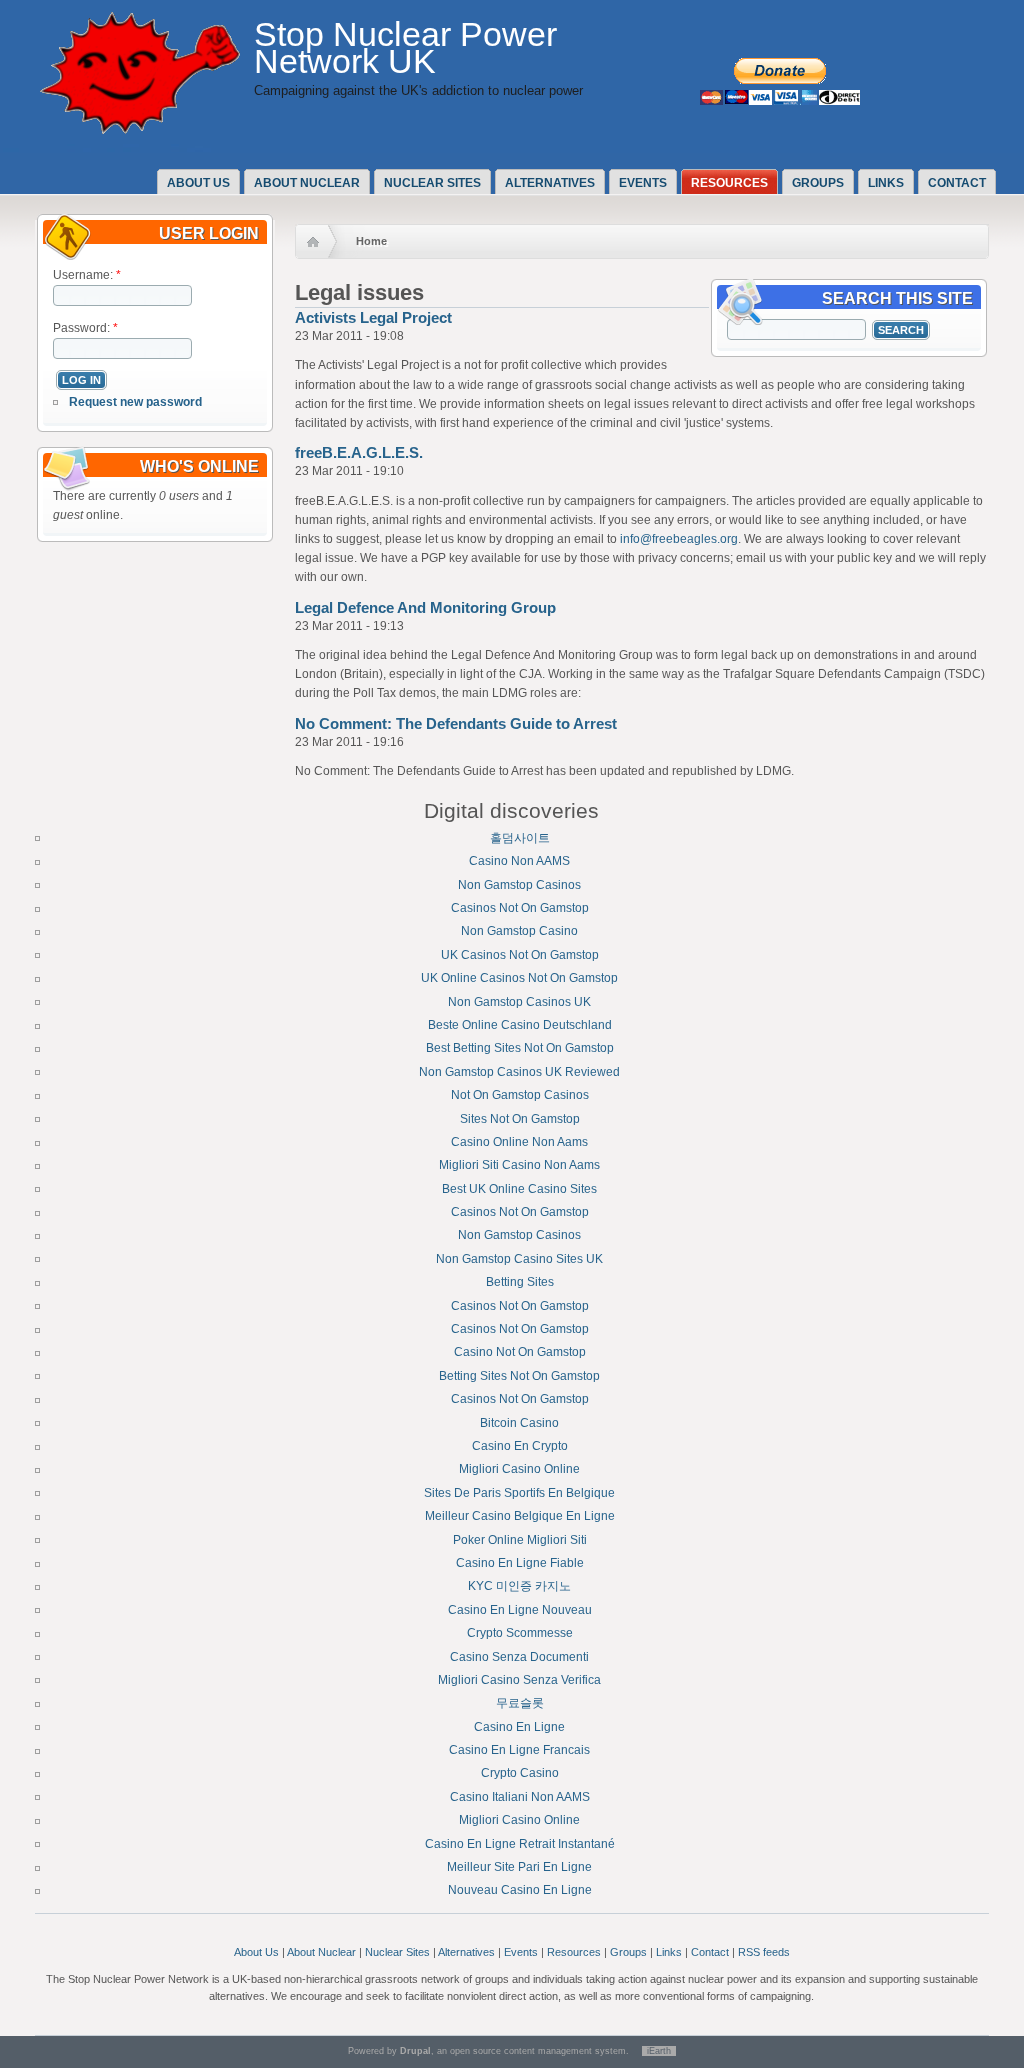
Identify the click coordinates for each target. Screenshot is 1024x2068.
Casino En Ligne (519, 1727)
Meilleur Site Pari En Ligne (519, 1867)
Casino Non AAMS (519, 861)
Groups (818, 183)
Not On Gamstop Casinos (520, 1095)
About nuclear (307, 183)
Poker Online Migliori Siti (520, 1540)
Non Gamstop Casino (519, 931)
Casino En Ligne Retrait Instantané (520, 1844)
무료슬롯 (520, 1703)
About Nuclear (321, 1952)
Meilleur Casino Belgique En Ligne (520, 1516)
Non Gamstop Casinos (519, 885)
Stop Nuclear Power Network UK (405, 48)
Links (886, 183)
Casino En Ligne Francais (519, 1750)
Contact (957, 183)
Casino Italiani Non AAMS (520, 1797)
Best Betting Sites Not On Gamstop (520, 1048)
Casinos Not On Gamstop (520, 908)
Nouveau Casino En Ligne (520, 1890)
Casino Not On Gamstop (520, 1352)
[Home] (140, 130)
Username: (87, 275)
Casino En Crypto (520, 1446)
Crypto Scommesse (520, 1633)
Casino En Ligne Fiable (520, 1563)
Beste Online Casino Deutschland (520, 1025)
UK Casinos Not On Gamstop (520, 955)
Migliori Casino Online (519, 1469)
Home (371, 241)
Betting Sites (520, 1282)
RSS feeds (764, 1952)
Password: (85, 328)
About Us (256, 1952)
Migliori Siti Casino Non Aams (519, 1165)
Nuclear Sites (432, 183)
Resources (729, 183)
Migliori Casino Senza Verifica (519, 1680)
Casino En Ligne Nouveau (520, 1610)
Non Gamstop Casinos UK (519, 1002)
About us (198, 183)
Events (643, 183)
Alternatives (550, 183)
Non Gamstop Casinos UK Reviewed (519, 1072)
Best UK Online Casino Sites (519, 1189)
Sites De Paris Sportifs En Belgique (519, 1493)
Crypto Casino (520, 1773)
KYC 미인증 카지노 (519, 1586)
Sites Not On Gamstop (520, 1119)
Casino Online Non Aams (519, 1142)
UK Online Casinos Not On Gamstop (519, 978)
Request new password (135, 402)
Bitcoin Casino (519, 1423)
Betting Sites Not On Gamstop (519, 1376)
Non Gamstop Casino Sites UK (519, 1259)
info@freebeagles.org (679, 539)
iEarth (659, 2051)
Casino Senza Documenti (519, 1657)
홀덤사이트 (520, 838)
